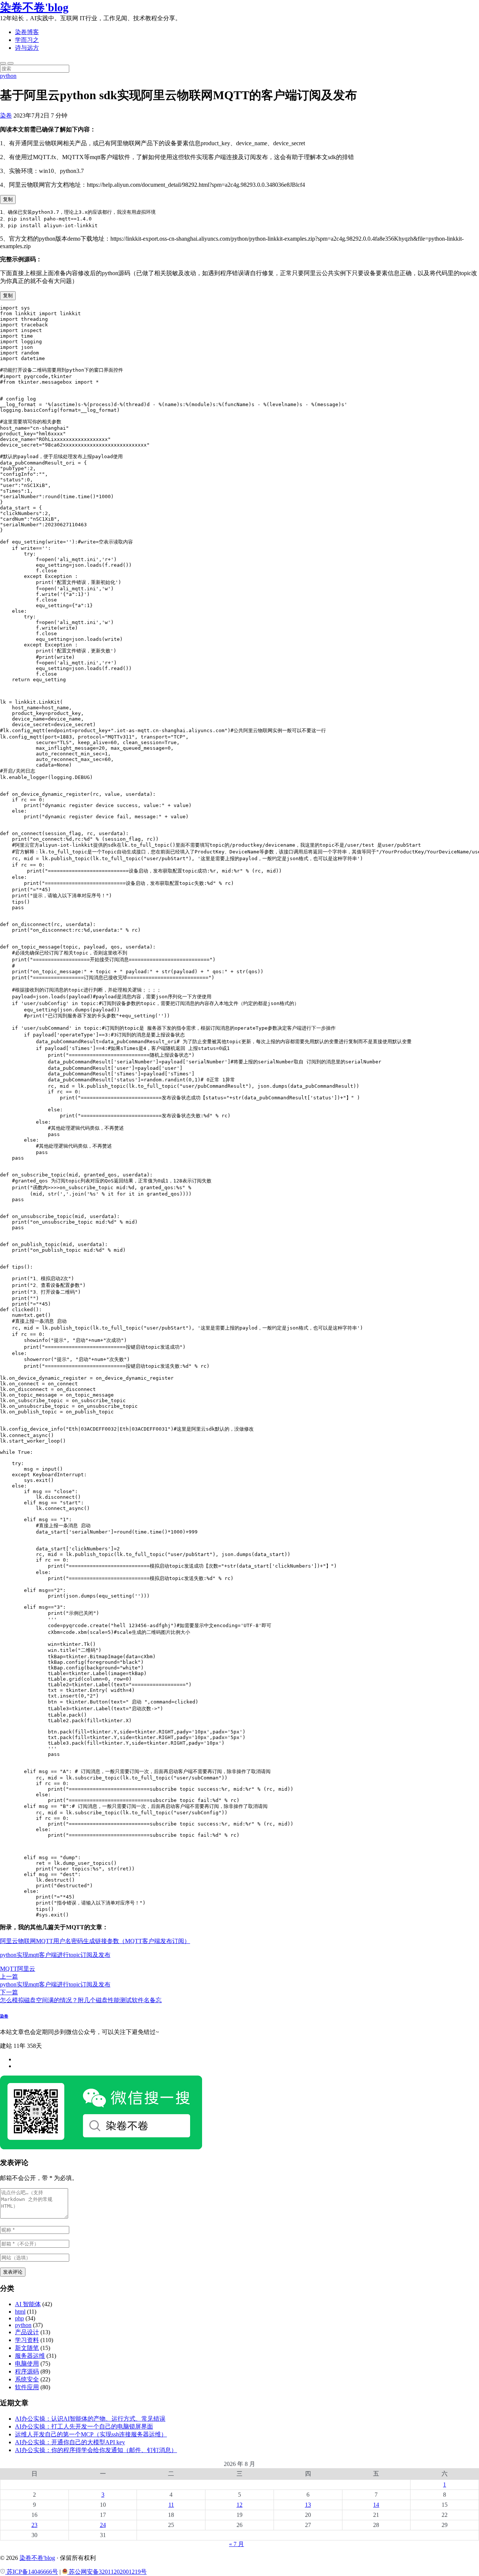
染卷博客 (27, 32)
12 (239, 2505)
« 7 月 (237, 2544)
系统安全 (27, 2379)
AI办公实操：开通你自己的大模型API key (70, 2442)
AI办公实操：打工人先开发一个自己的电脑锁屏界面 (84, 2426)
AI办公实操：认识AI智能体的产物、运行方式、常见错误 (90, 2419)
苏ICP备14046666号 (32, 2572)
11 (171, 2505)
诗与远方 (27, 48)
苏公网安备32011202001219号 (107, 2572)
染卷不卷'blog (34, 7)
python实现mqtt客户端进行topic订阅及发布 (55, 1955)
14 (376, 2505)
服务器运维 (30, 2356)
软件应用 (27, 2387)
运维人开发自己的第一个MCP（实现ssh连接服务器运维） (91, 2434)
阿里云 (26, 1969)
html (20, 2312)
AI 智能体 (28, 2304)
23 (34, 2525)
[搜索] (3, 63)
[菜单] (10, 63)
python (8, 76)
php (19, 2318)
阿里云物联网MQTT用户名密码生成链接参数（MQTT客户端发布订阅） (95, 1941)
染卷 (6, 115)
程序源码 (27, 2371)
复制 (8, 199)
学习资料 (27, 2340)
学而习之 (27, 40)
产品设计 (27, 2332)
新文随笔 (27, 2348)
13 (308, 2505)
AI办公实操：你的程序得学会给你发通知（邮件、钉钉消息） (96, 2450)
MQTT (9, 1969)
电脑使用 (27, 2364)
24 (103, 2525)
